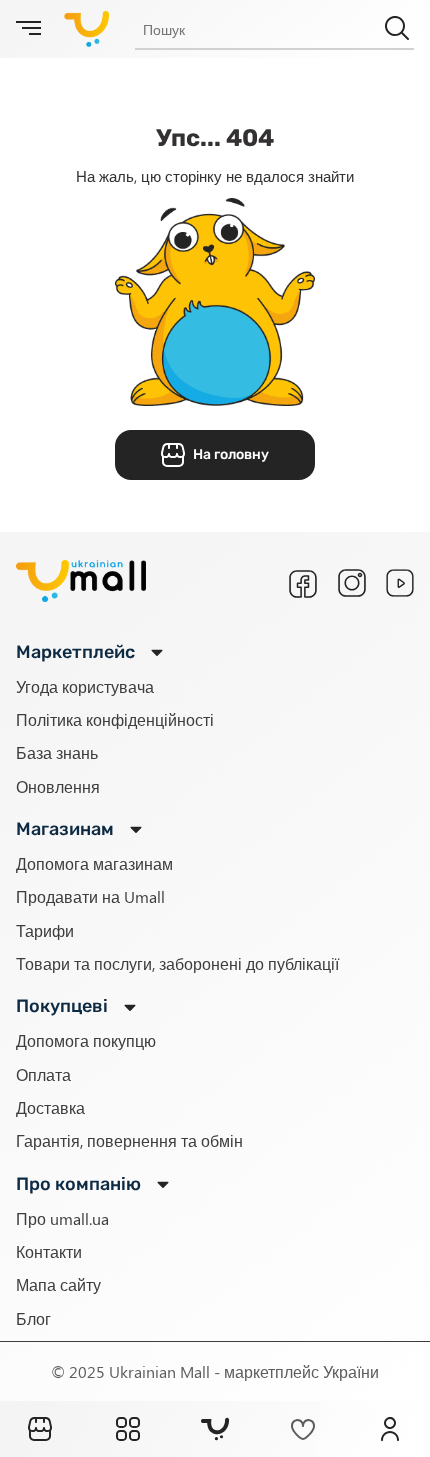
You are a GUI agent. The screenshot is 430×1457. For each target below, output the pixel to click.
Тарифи (45, 930)
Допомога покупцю (86, 1040)
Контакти (49, 1251)
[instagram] (352, 583)
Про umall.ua (62, 1218)
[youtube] (400, 583)
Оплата (43, 1074)
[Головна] (40, 1429)
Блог (33, 1318)
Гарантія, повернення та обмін (129, 1140)
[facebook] (303, 584)
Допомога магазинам (94, 863)
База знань (57, 752)
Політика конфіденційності (115, 719)
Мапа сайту (58, 1284)
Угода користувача (85, 686)
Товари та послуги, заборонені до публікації (177, 963)
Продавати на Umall (90, 896)
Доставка (50, 1107)
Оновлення (58, 786)
